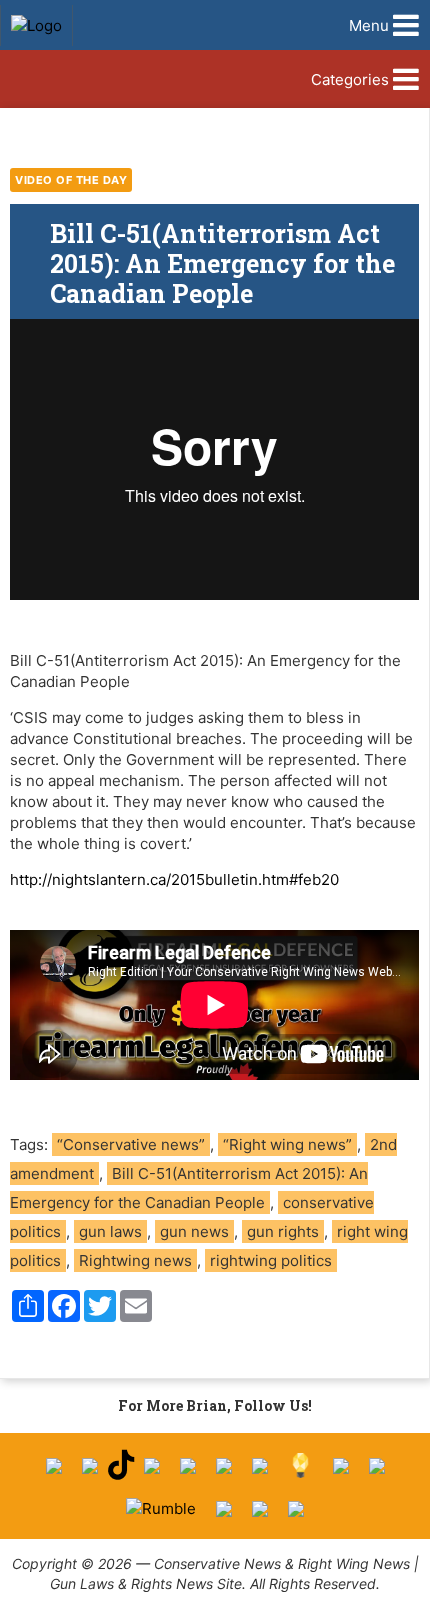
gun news (194, 1231)
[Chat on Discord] (296, 1509)
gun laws (110, 1231)
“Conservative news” (131, 1144)
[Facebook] (54, 1466)
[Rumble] (161, 1508)
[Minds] (300, 1465)
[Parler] (188, 1466)
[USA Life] (377, 1466)
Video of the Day (71, 180)
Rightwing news (135, 1260)
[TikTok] (121, 1465)
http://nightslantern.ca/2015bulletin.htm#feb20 (174, 879)
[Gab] (341, 1466)
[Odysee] (224, 1509)
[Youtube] (152, 1466)
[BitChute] (260, 1466)
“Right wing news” (287, 1144)
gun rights (283, 1231)
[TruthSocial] (224, 1466)
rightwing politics (271, 1260)
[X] (90, 1466)
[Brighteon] (260, 1509)
